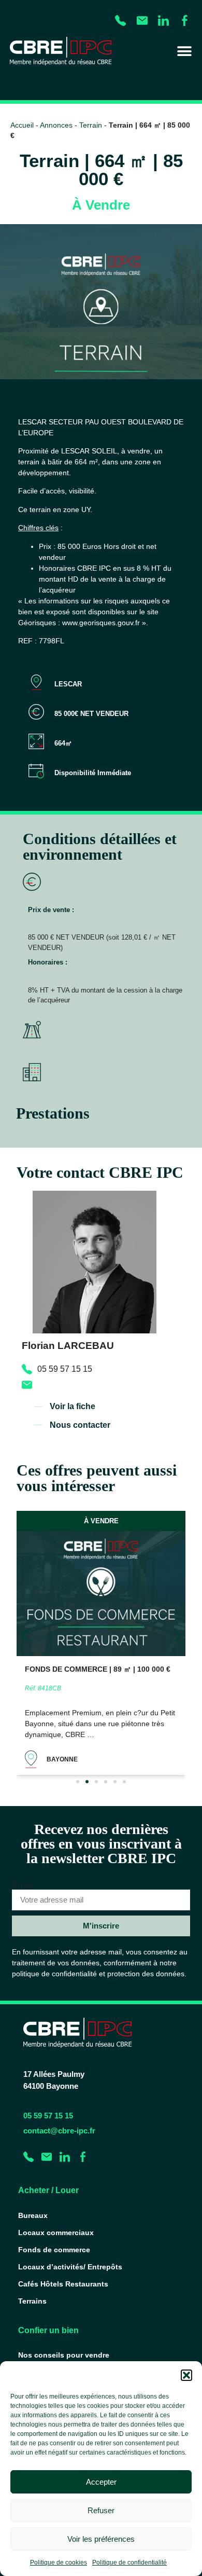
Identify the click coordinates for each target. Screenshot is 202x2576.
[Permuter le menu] (184, 51)
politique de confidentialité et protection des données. (99, 1974)
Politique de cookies (59, 2563)
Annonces (56, 125)
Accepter (101, 2482)
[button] (186, 2375)
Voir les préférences (101, 2539)
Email (23, 1885)
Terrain (91, 125)
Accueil (22, 125)
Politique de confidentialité (129, 2563)
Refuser (101, 2510)
